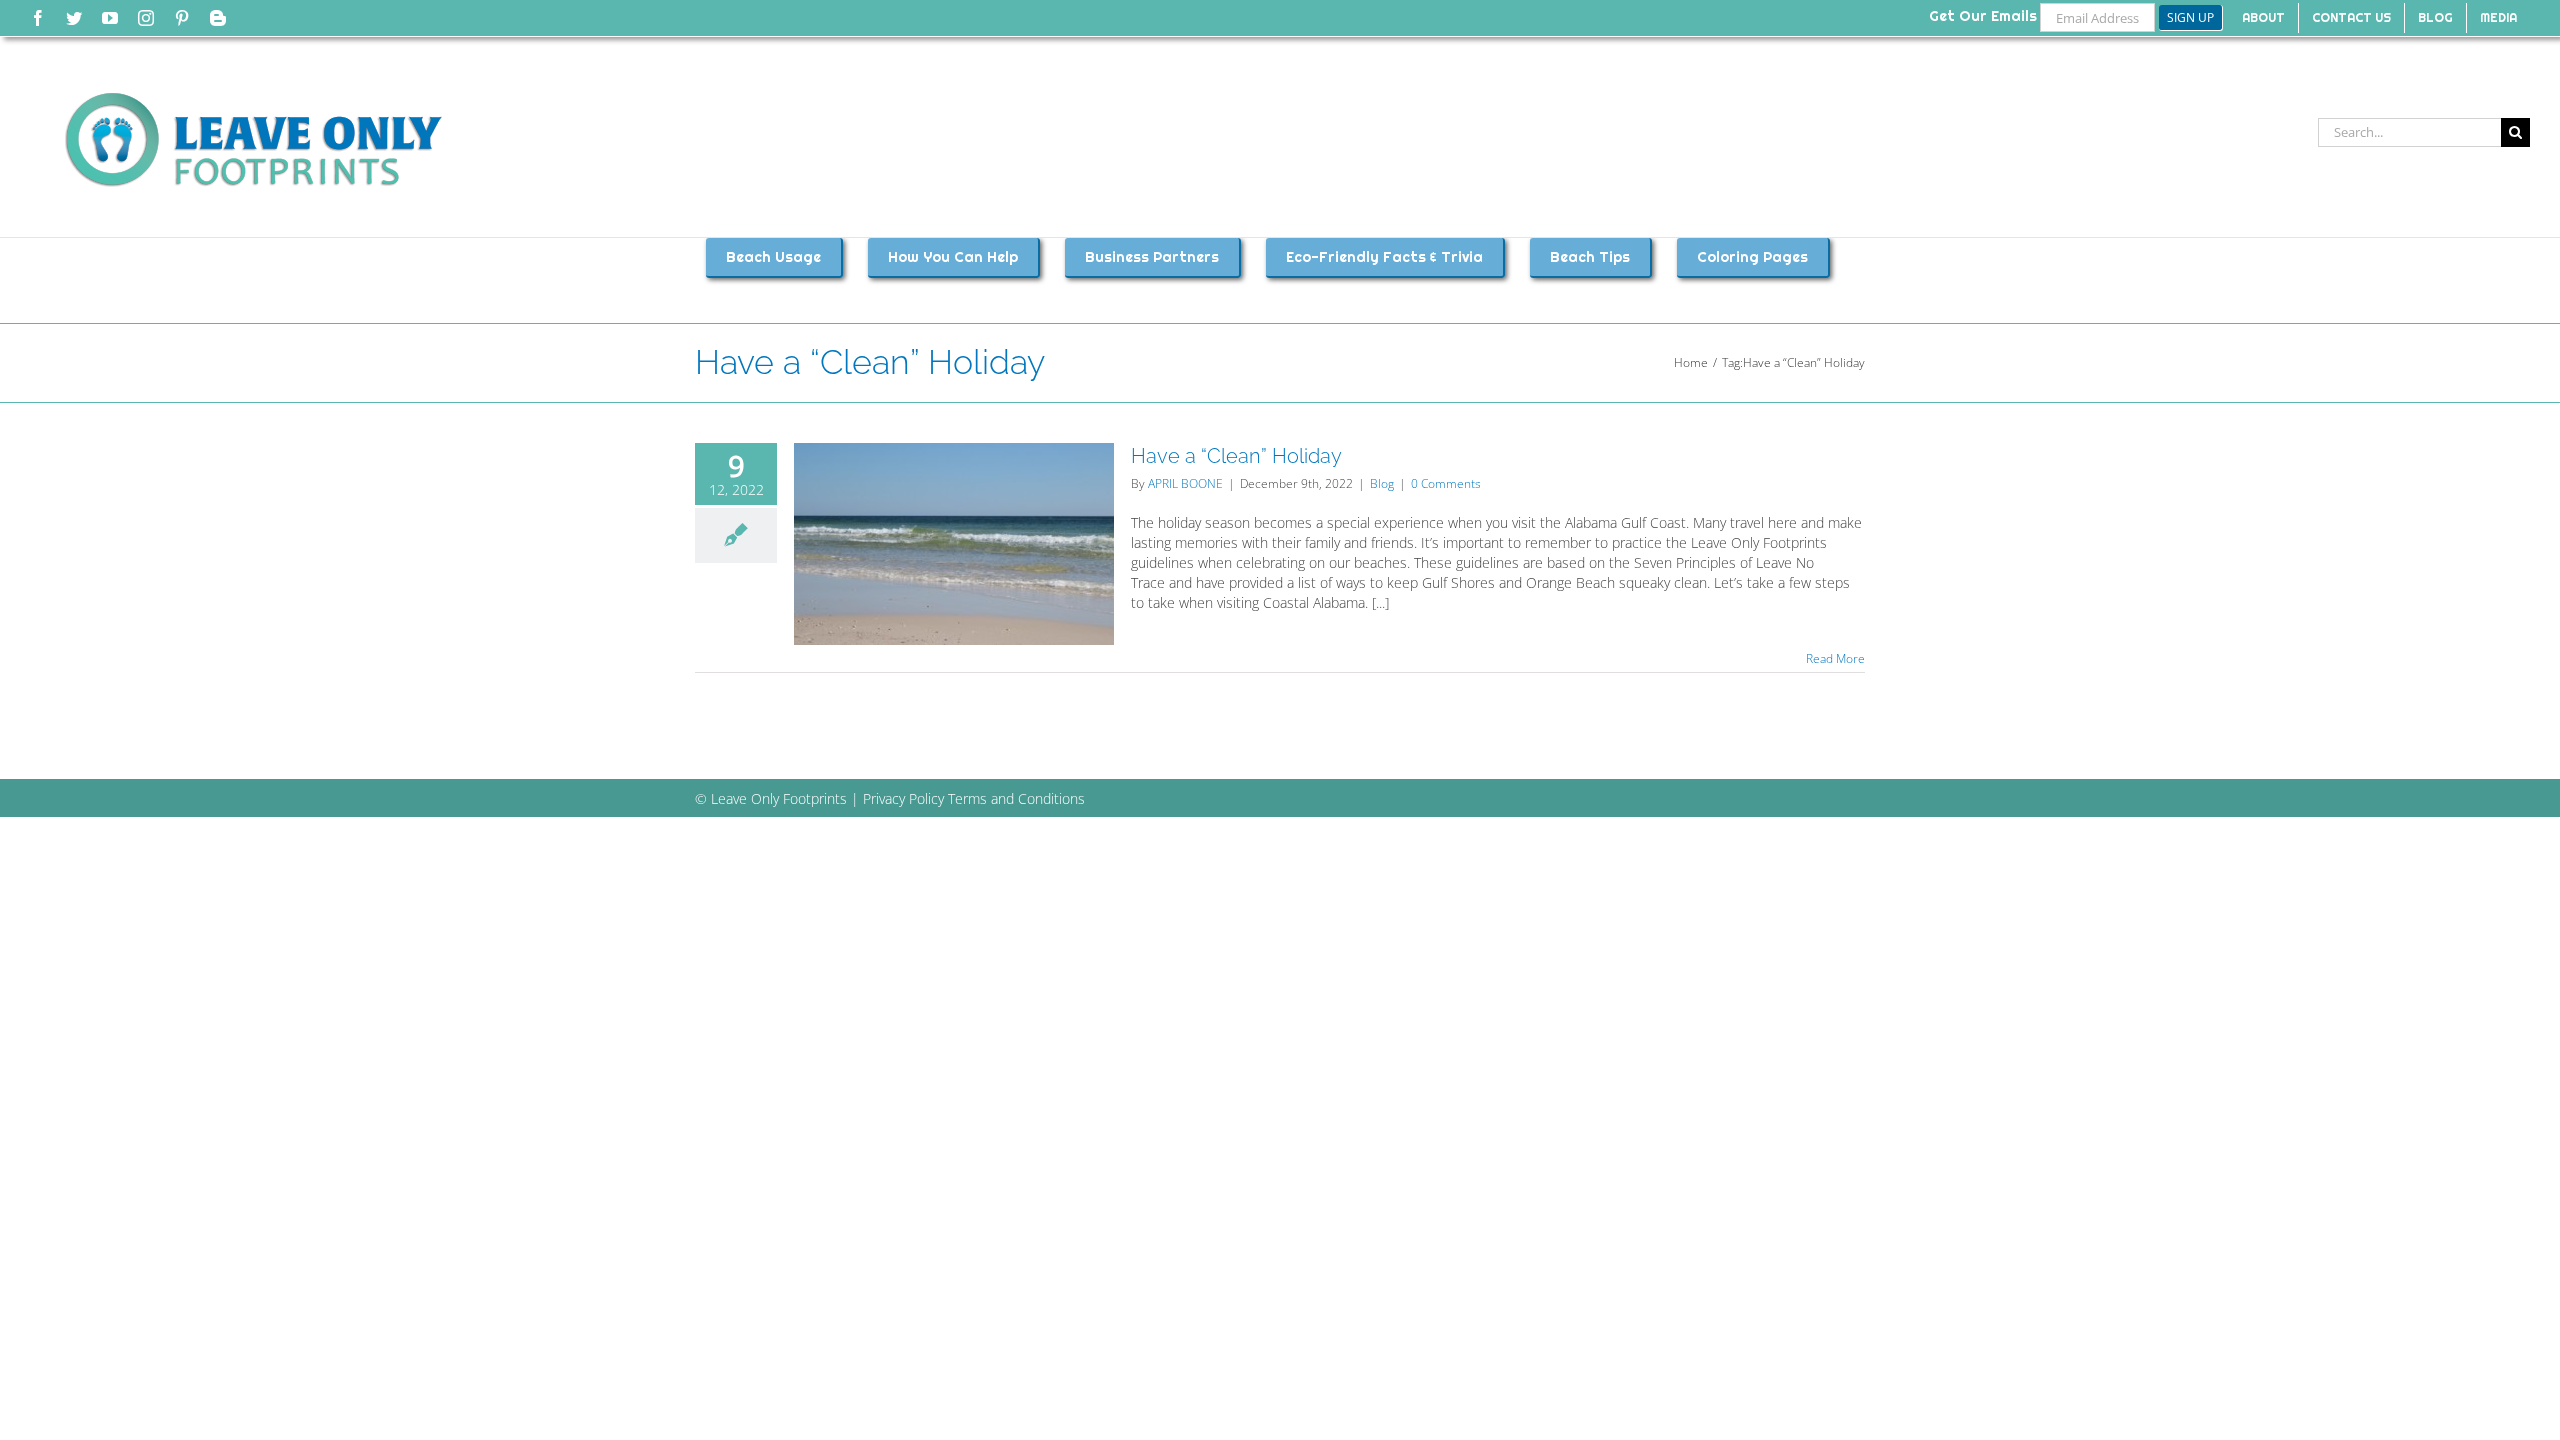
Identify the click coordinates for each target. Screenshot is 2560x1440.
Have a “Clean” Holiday (1236, 456)
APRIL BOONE (1185, 483)
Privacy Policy (903, 798)
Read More (1835, 658)
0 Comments (1446, 483)
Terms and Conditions (1016, 798)
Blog (1382, 483)
